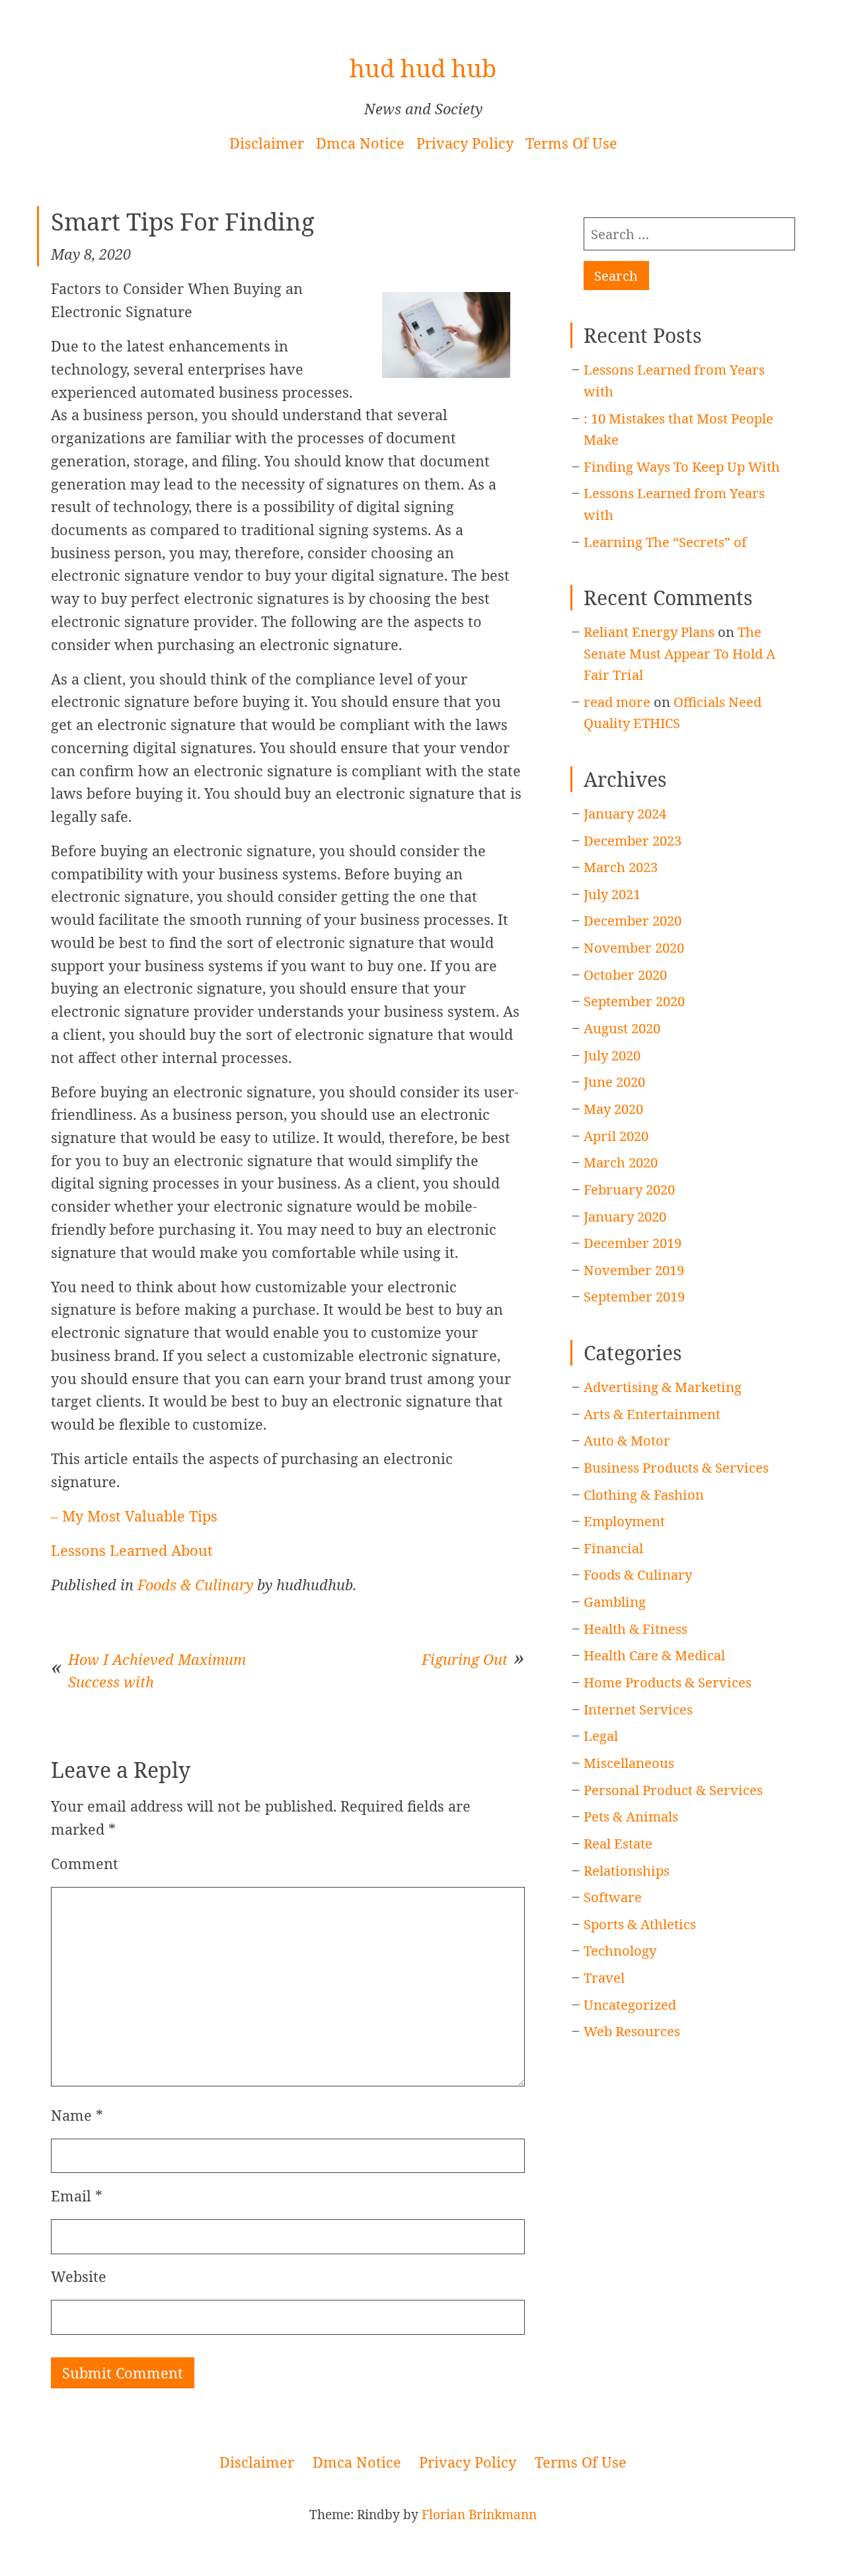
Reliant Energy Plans (649, 632)
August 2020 (622, 1028)
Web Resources (632, 2031)
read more (617, 702)
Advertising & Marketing (663, 1387)
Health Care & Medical (654, 1655)
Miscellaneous (629, 1763)
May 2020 (613, 1109)
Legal (601, 1736)
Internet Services (638, 1709)
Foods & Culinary (195, 1585)
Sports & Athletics (640, 1924)
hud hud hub (423, 68)
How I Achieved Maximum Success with (157, 1671)
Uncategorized (630, 2005)
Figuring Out (465, 1659)
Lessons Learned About (132, 1550)
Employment (624, 1521)
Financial (613, 1548)
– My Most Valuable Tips (134, 1516)
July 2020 (612, 1055)
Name (77, 2115)
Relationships (627, 1870)
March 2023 (621, 867)
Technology (620, 1950)
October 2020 (625, 975)
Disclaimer (267, 143)
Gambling (615, 1601)
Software (613, 1897)
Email (77, 2196)
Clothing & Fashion (644, 1494)
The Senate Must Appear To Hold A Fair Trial (679, 653)
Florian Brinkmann (479, 2515)
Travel (604, 1977)
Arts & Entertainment (652, 1414)
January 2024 (625, 813)
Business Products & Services (676, 1467)
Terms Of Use (571, 143)
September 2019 (634, 1296)
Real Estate (618, 1843)
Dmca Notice (360, 143)
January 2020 (625, 1216)
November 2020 (634, 947)
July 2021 (612, 894)
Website (79, 2276)
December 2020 (633, 920)
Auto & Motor (627, 1440)
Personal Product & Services (673, 1790)
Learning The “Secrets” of (665, 542)
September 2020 (634, 1001)
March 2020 (621, 1162)
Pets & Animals (631, 1816)
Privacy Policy (465, 143)
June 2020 (614, 1082)
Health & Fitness (635, 1629)
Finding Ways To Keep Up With (682, 466)
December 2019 (633, 1243)
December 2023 (633, 840)
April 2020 (616, 1136)
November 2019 (634, 1270)
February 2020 (629, 1189)
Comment (85, 1863)
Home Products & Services (668, 1682)
